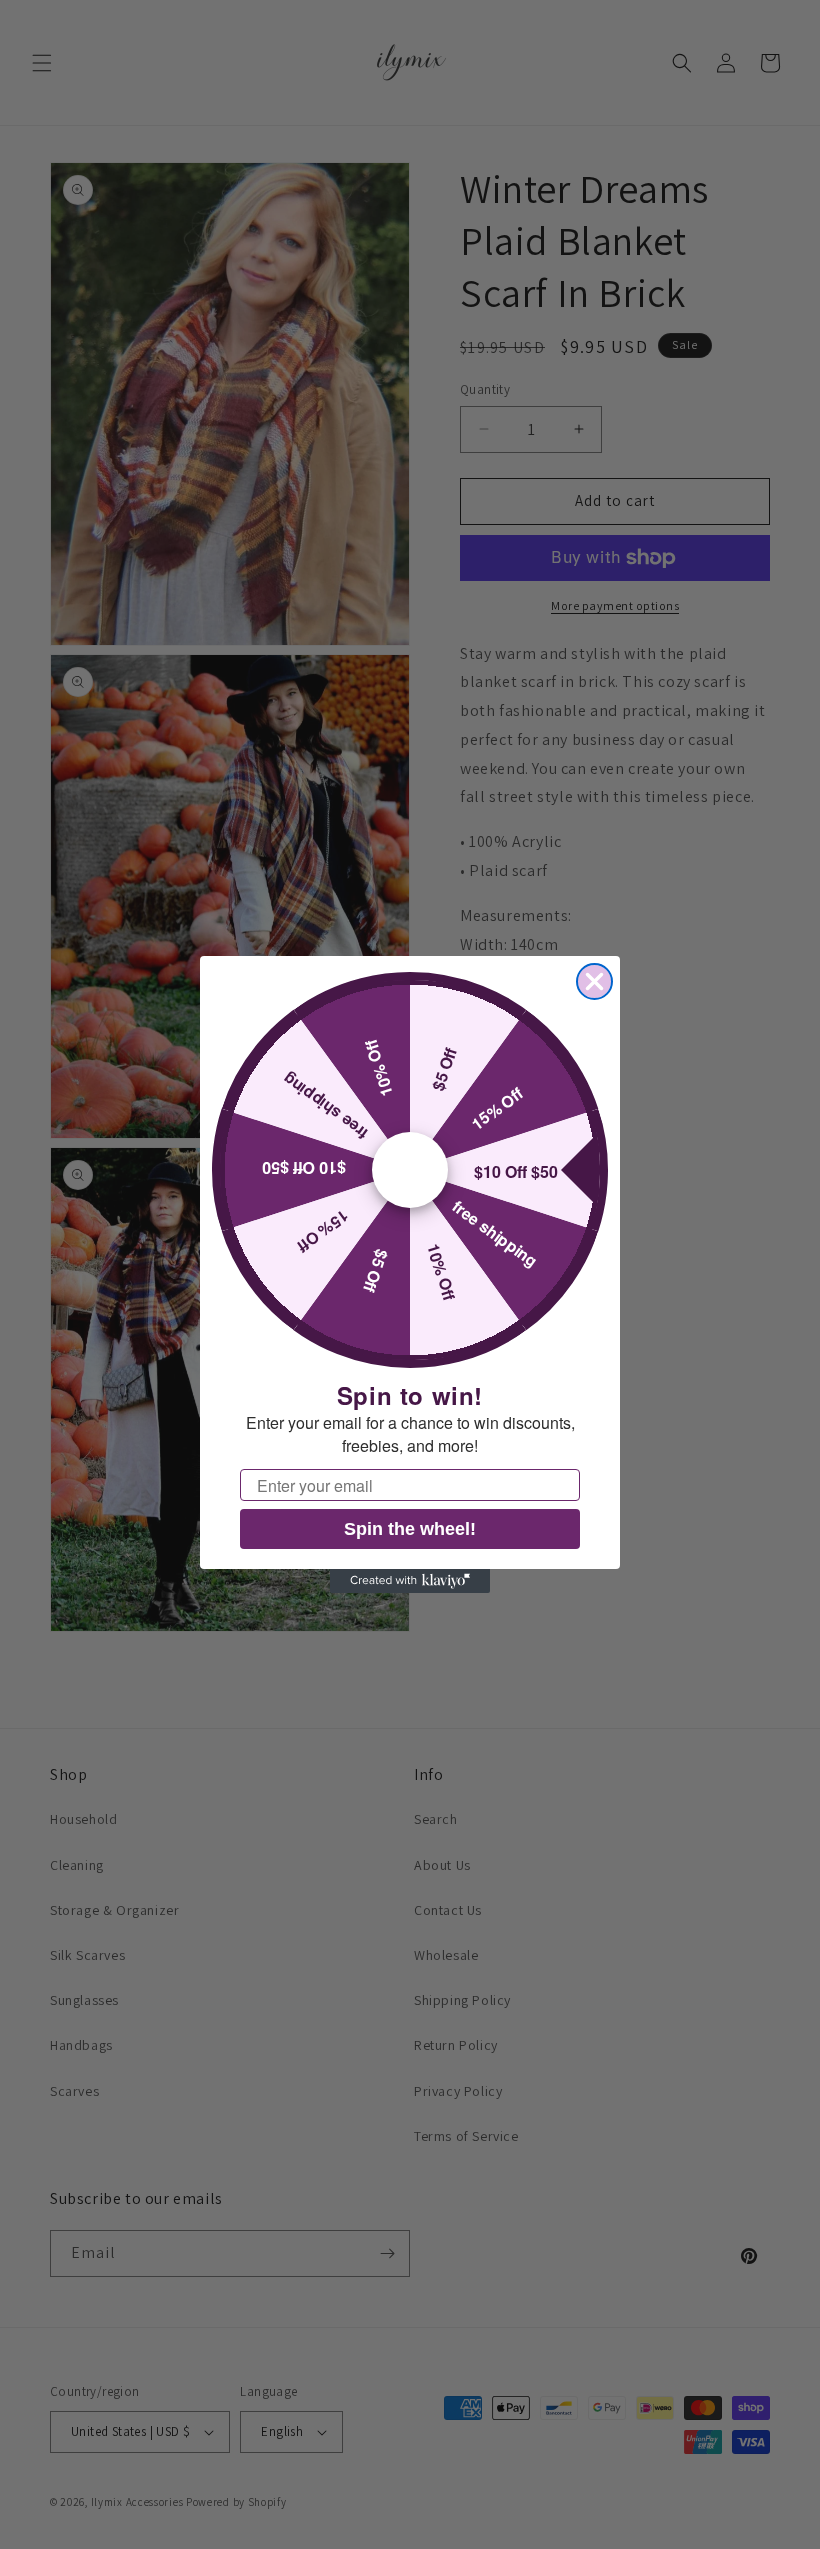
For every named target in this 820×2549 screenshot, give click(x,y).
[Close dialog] (594, 981)
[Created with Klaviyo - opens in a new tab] (410, 1581)
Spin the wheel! (410, 1529)
